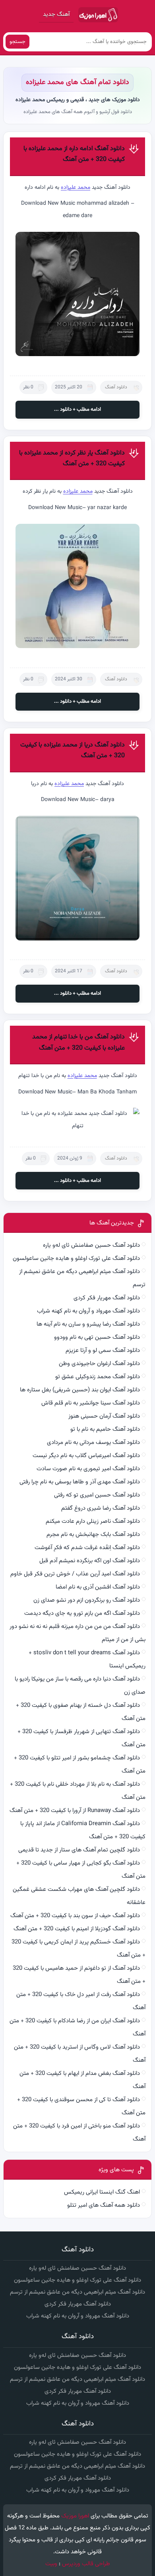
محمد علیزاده (76, 188)
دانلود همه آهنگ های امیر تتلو (104, 2205)
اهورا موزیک (75, 2516)
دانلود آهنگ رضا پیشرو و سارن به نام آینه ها (88, 1324)
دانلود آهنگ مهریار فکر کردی (107, 1298)
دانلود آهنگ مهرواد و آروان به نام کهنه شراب (88, 1311)
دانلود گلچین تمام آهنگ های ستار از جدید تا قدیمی (79, 1850)
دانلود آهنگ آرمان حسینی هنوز (104, 1416)
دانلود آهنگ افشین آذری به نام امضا (98, 1587)
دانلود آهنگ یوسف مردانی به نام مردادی (93, 1443)
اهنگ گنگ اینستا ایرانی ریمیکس (102, 2192)
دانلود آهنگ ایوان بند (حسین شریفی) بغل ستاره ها (80, 1390)
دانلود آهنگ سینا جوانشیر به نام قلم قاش (91, 1403)
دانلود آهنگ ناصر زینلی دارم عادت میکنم (93, 1521)
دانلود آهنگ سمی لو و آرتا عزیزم (103, 1351)
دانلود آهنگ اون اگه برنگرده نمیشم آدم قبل (90, 1561)
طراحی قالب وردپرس (86, 2564)
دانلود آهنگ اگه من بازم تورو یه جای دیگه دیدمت (82, 1613)
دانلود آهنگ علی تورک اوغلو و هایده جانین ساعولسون (76, 1259)
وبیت (51, 2564)
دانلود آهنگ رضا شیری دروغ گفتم (101, 1508)
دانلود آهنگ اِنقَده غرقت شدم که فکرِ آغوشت (87, 1548)
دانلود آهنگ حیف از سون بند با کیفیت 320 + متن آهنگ (75, 1916)
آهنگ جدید (56, 15)
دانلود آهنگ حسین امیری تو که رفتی (97, 1495)
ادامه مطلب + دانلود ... (77, 409)
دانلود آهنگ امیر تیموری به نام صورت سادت (88, 1469)
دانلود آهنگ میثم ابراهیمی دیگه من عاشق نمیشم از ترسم (77, 2292)
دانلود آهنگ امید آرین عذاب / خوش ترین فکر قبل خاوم (75, 1574)
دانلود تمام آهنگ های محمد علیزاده (77, 82)
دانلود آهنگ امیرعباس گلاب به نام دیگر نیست (86, 1456)
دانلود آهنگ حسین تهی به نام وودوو (97, 1337)
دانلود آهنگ (116, 387)
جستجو (17, 42)
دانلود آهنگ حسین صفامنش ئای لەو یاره (91, 1245)
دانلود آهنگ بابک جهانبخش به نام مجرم (93, 1535)
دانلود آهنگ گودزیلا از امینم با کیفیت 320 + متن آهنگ (77, 1929)
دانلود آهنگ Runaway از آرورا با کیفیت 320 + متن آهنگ (75, 1811)
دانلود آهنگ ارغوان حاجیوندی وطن (99, 1364)
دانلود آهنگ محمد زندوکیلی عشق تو (98, 1377)
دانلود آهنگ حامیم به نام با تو (105, 1429)
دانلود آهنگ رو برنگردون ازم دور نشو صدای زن (87, 1600)
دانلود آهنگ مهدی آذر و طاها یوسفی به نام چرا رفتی (80, 1482)
